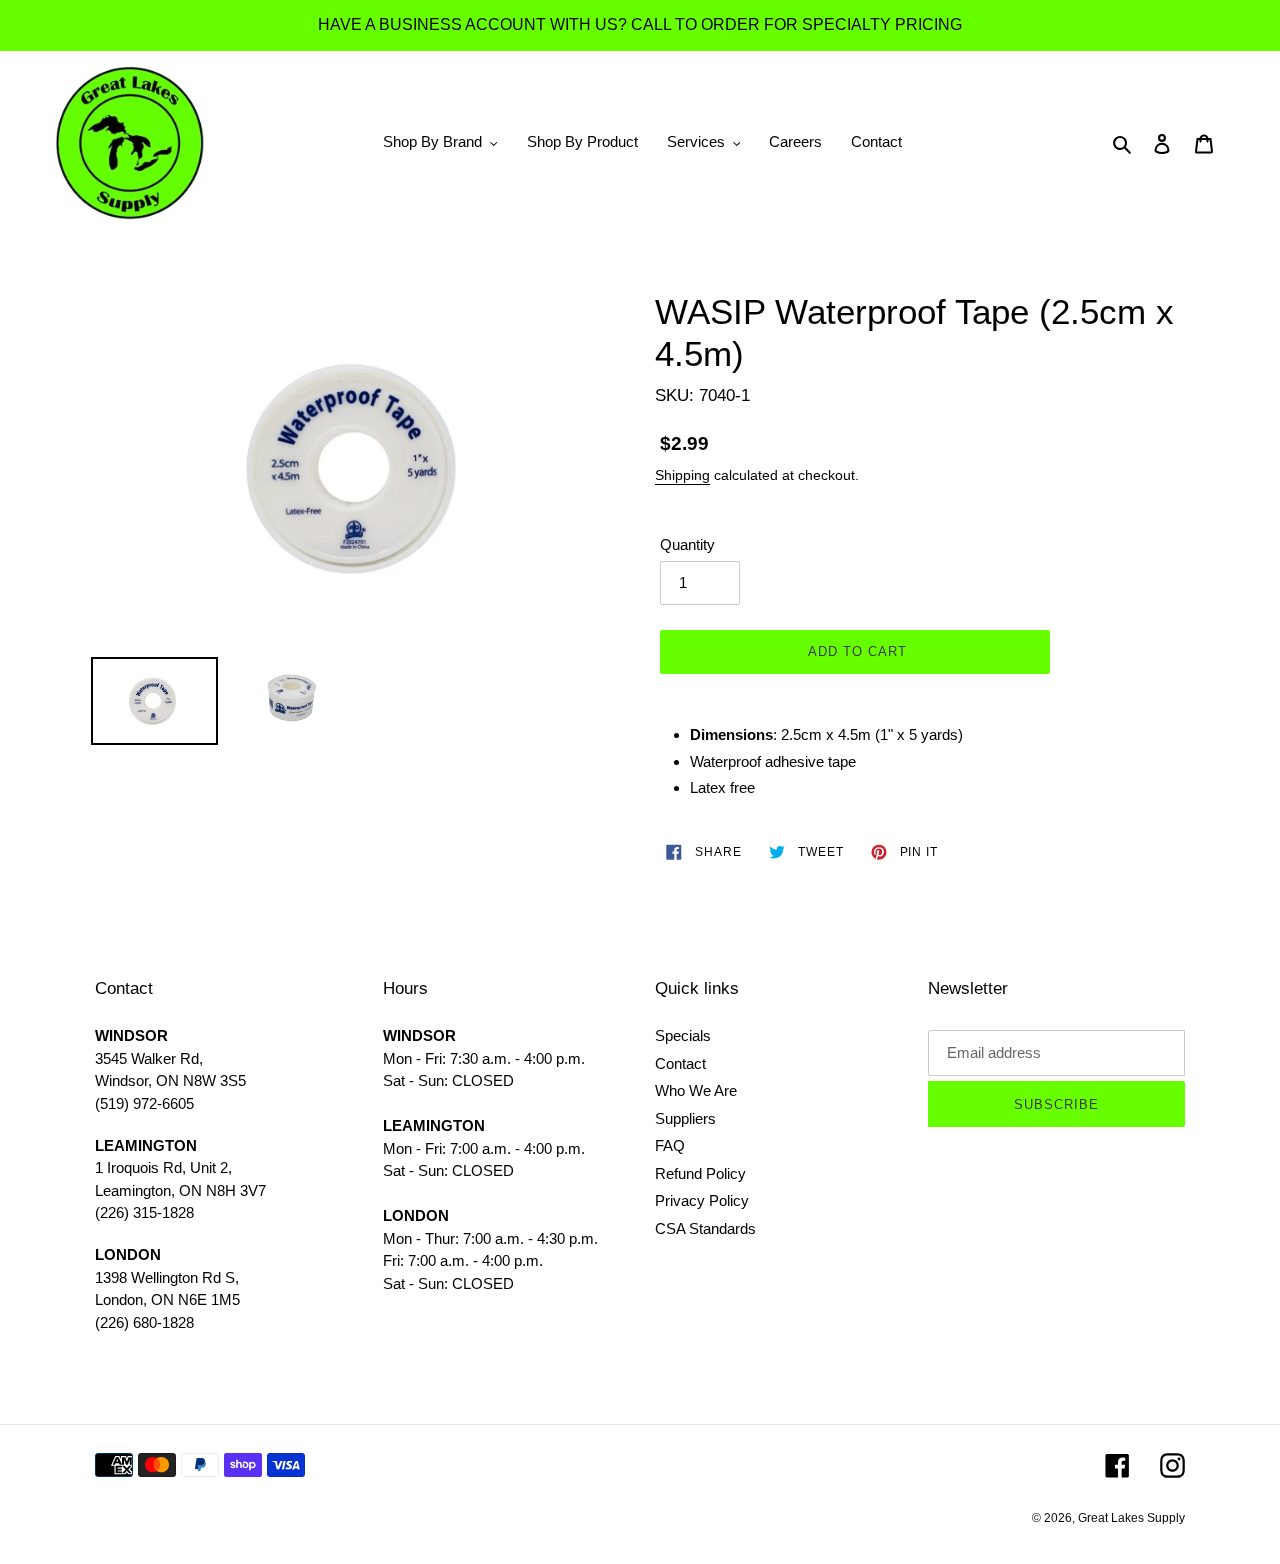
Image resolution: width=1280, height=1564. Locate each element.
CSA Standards (705, 1228)
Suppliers (685, 1118)
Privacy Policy (702, 1200)
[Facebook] (1117, 1465)
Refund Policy (700, 1173)
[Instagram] (1172, 1465)
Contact (680, 1063)
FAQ (670, 1145)
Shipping (682, 475)
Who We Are (696, 1090)
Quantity (687, 544)
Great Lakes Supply (1131, 1518)
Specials (683, 1035)
